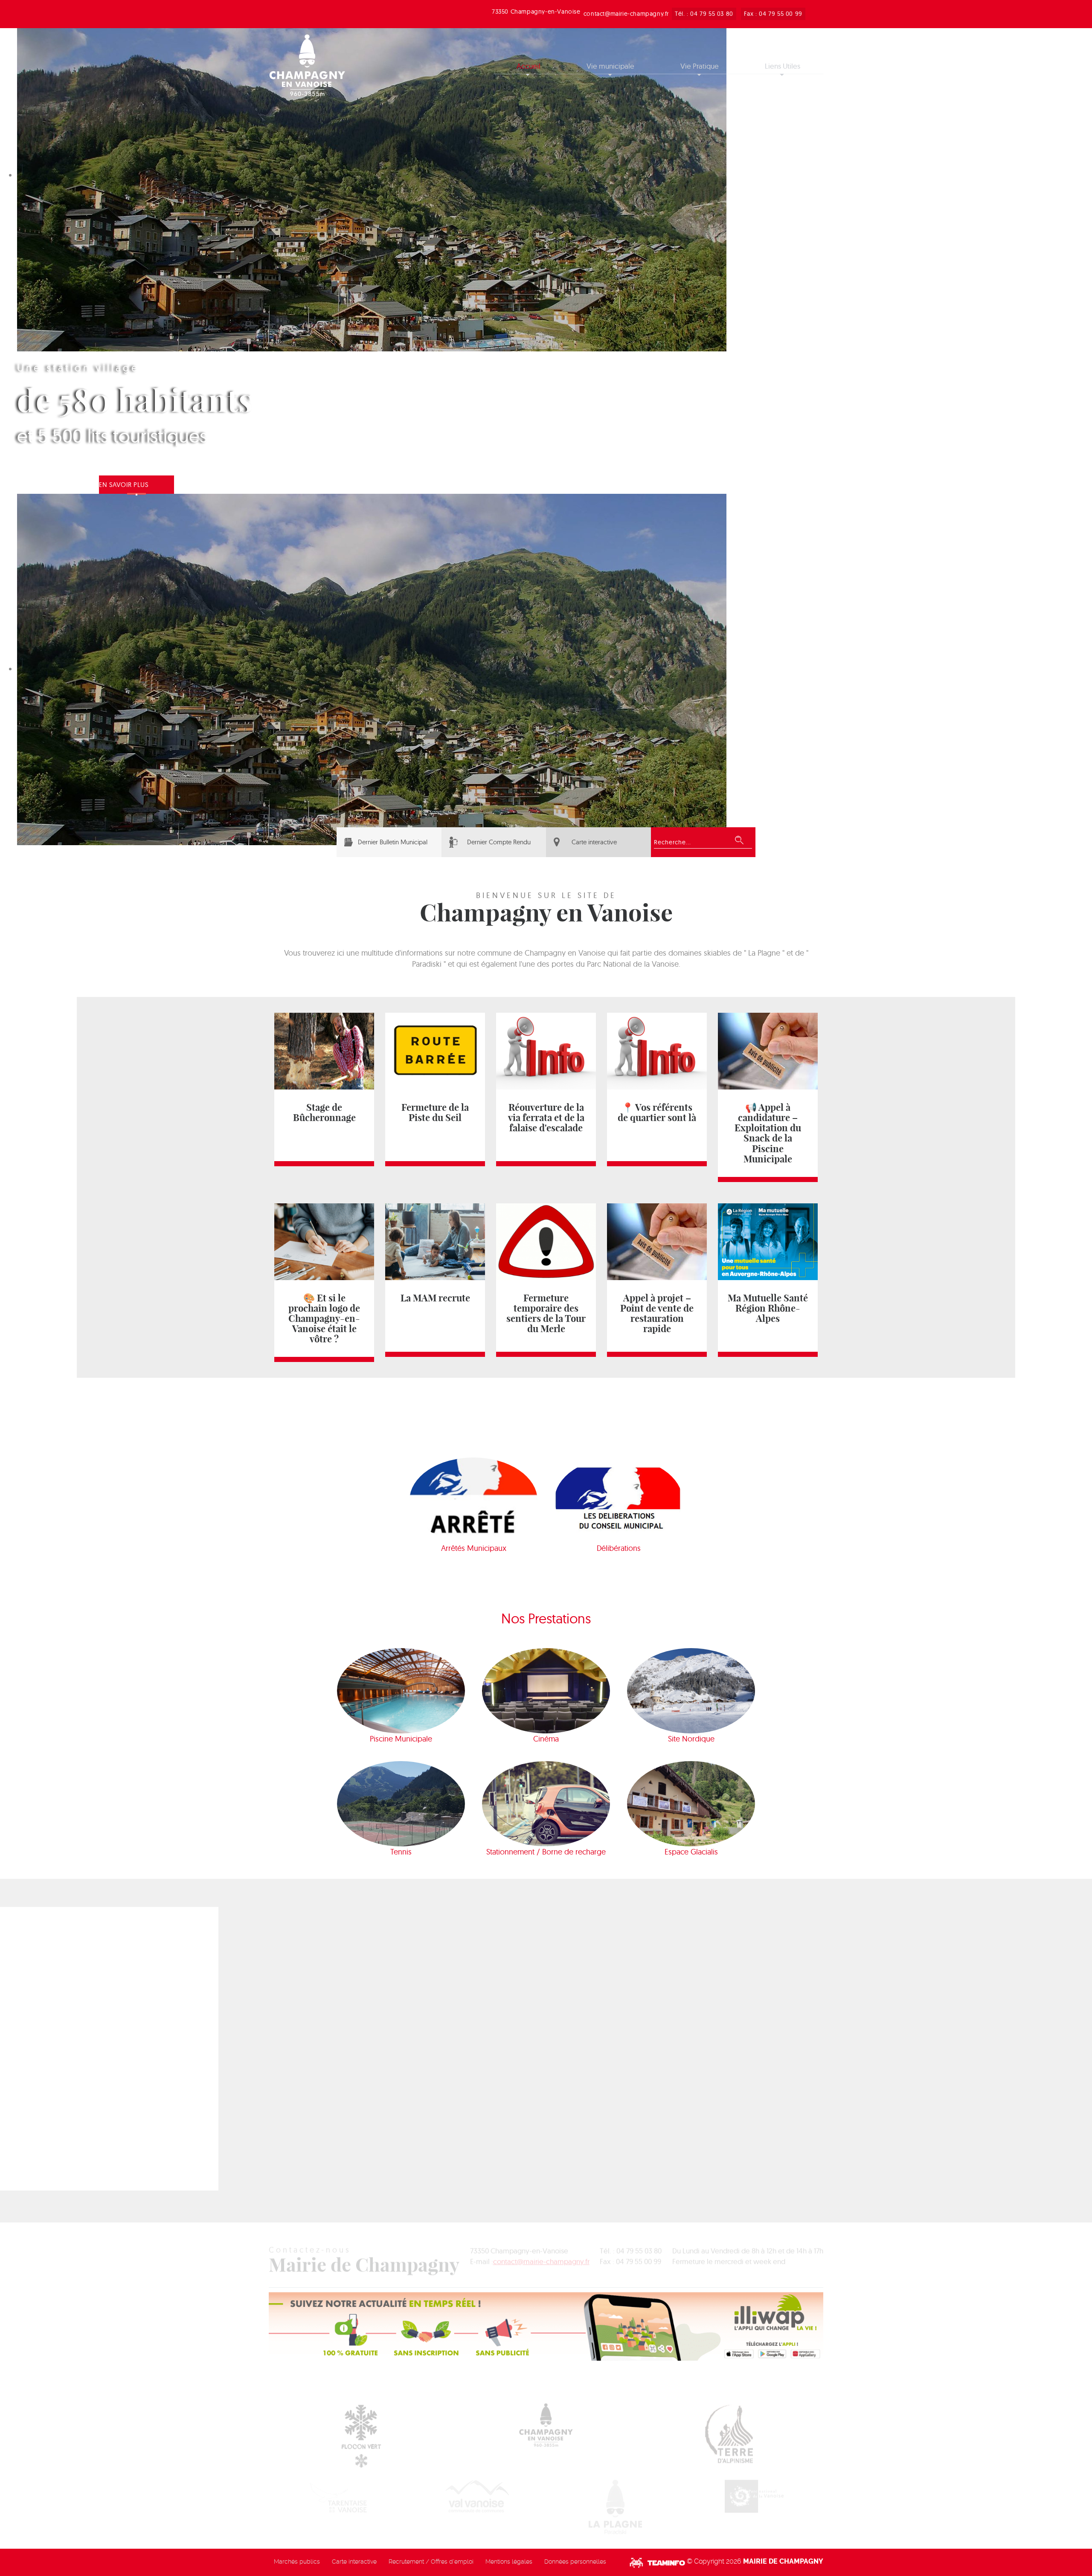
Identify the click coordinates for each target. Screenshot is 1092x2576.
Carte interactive (594, 842)
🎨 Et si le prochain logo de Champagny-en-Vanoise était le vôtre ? (324, 1318)
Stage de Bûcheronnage (324, 1113)
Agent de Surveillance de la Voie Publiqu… (340, 2036)
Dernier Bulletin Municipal (393, 842)
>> (790, 2003)
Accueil (529, 66)
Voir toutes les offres (424, 2019)
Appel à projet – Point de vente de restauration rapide (657, 1313)
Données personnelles (575, 2562)
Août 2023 (754, 2003)
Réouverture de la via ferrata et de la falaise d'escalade (546, 1118)
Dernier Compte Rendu (499, 842)
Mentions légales (509, 2562)
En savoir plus (124, 485)
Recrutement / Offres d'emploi (431, 2562)
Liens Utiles (783, 66)
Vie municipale (610, 66)
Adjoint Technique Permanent (318, 2131)
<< (718, 2003)
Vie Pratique (700, 66)
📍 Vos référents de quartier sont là (657, 1113)
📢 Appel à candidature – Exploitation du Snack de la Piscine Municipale (768, 1133)
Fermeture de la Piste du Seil (435, 1113)
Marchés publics (297, 2562)
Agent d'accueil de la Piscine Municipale (336, 2083)
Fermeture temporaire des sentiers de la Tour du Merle (546, 1313)
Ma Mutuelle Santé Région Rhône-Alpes (768, 1308)
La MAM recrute (435, 1298)
